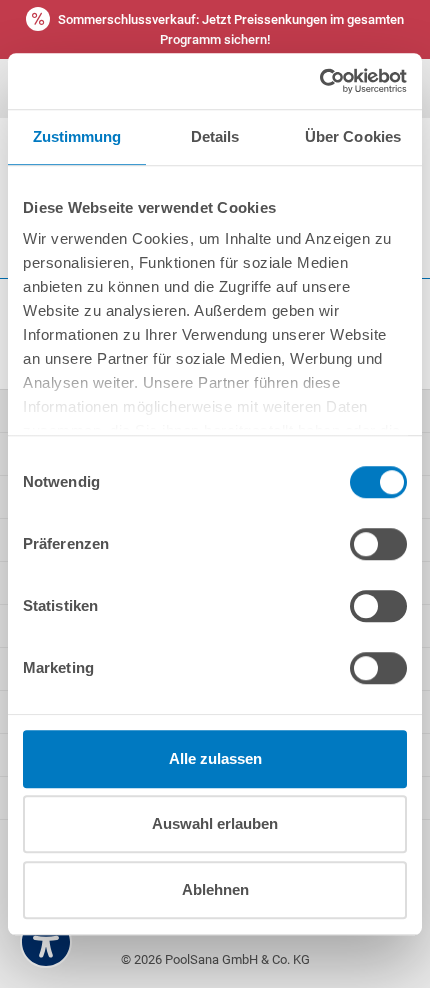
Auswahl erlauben (215, 823)
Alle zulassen (215, 758)
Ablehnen (215, 889)
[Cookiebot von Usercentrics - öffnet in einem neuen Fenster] (319, 81)
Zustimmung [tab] (77, 136)
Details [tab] (215, 136)
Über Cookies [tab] (353, 136)
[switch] (378, 544)
